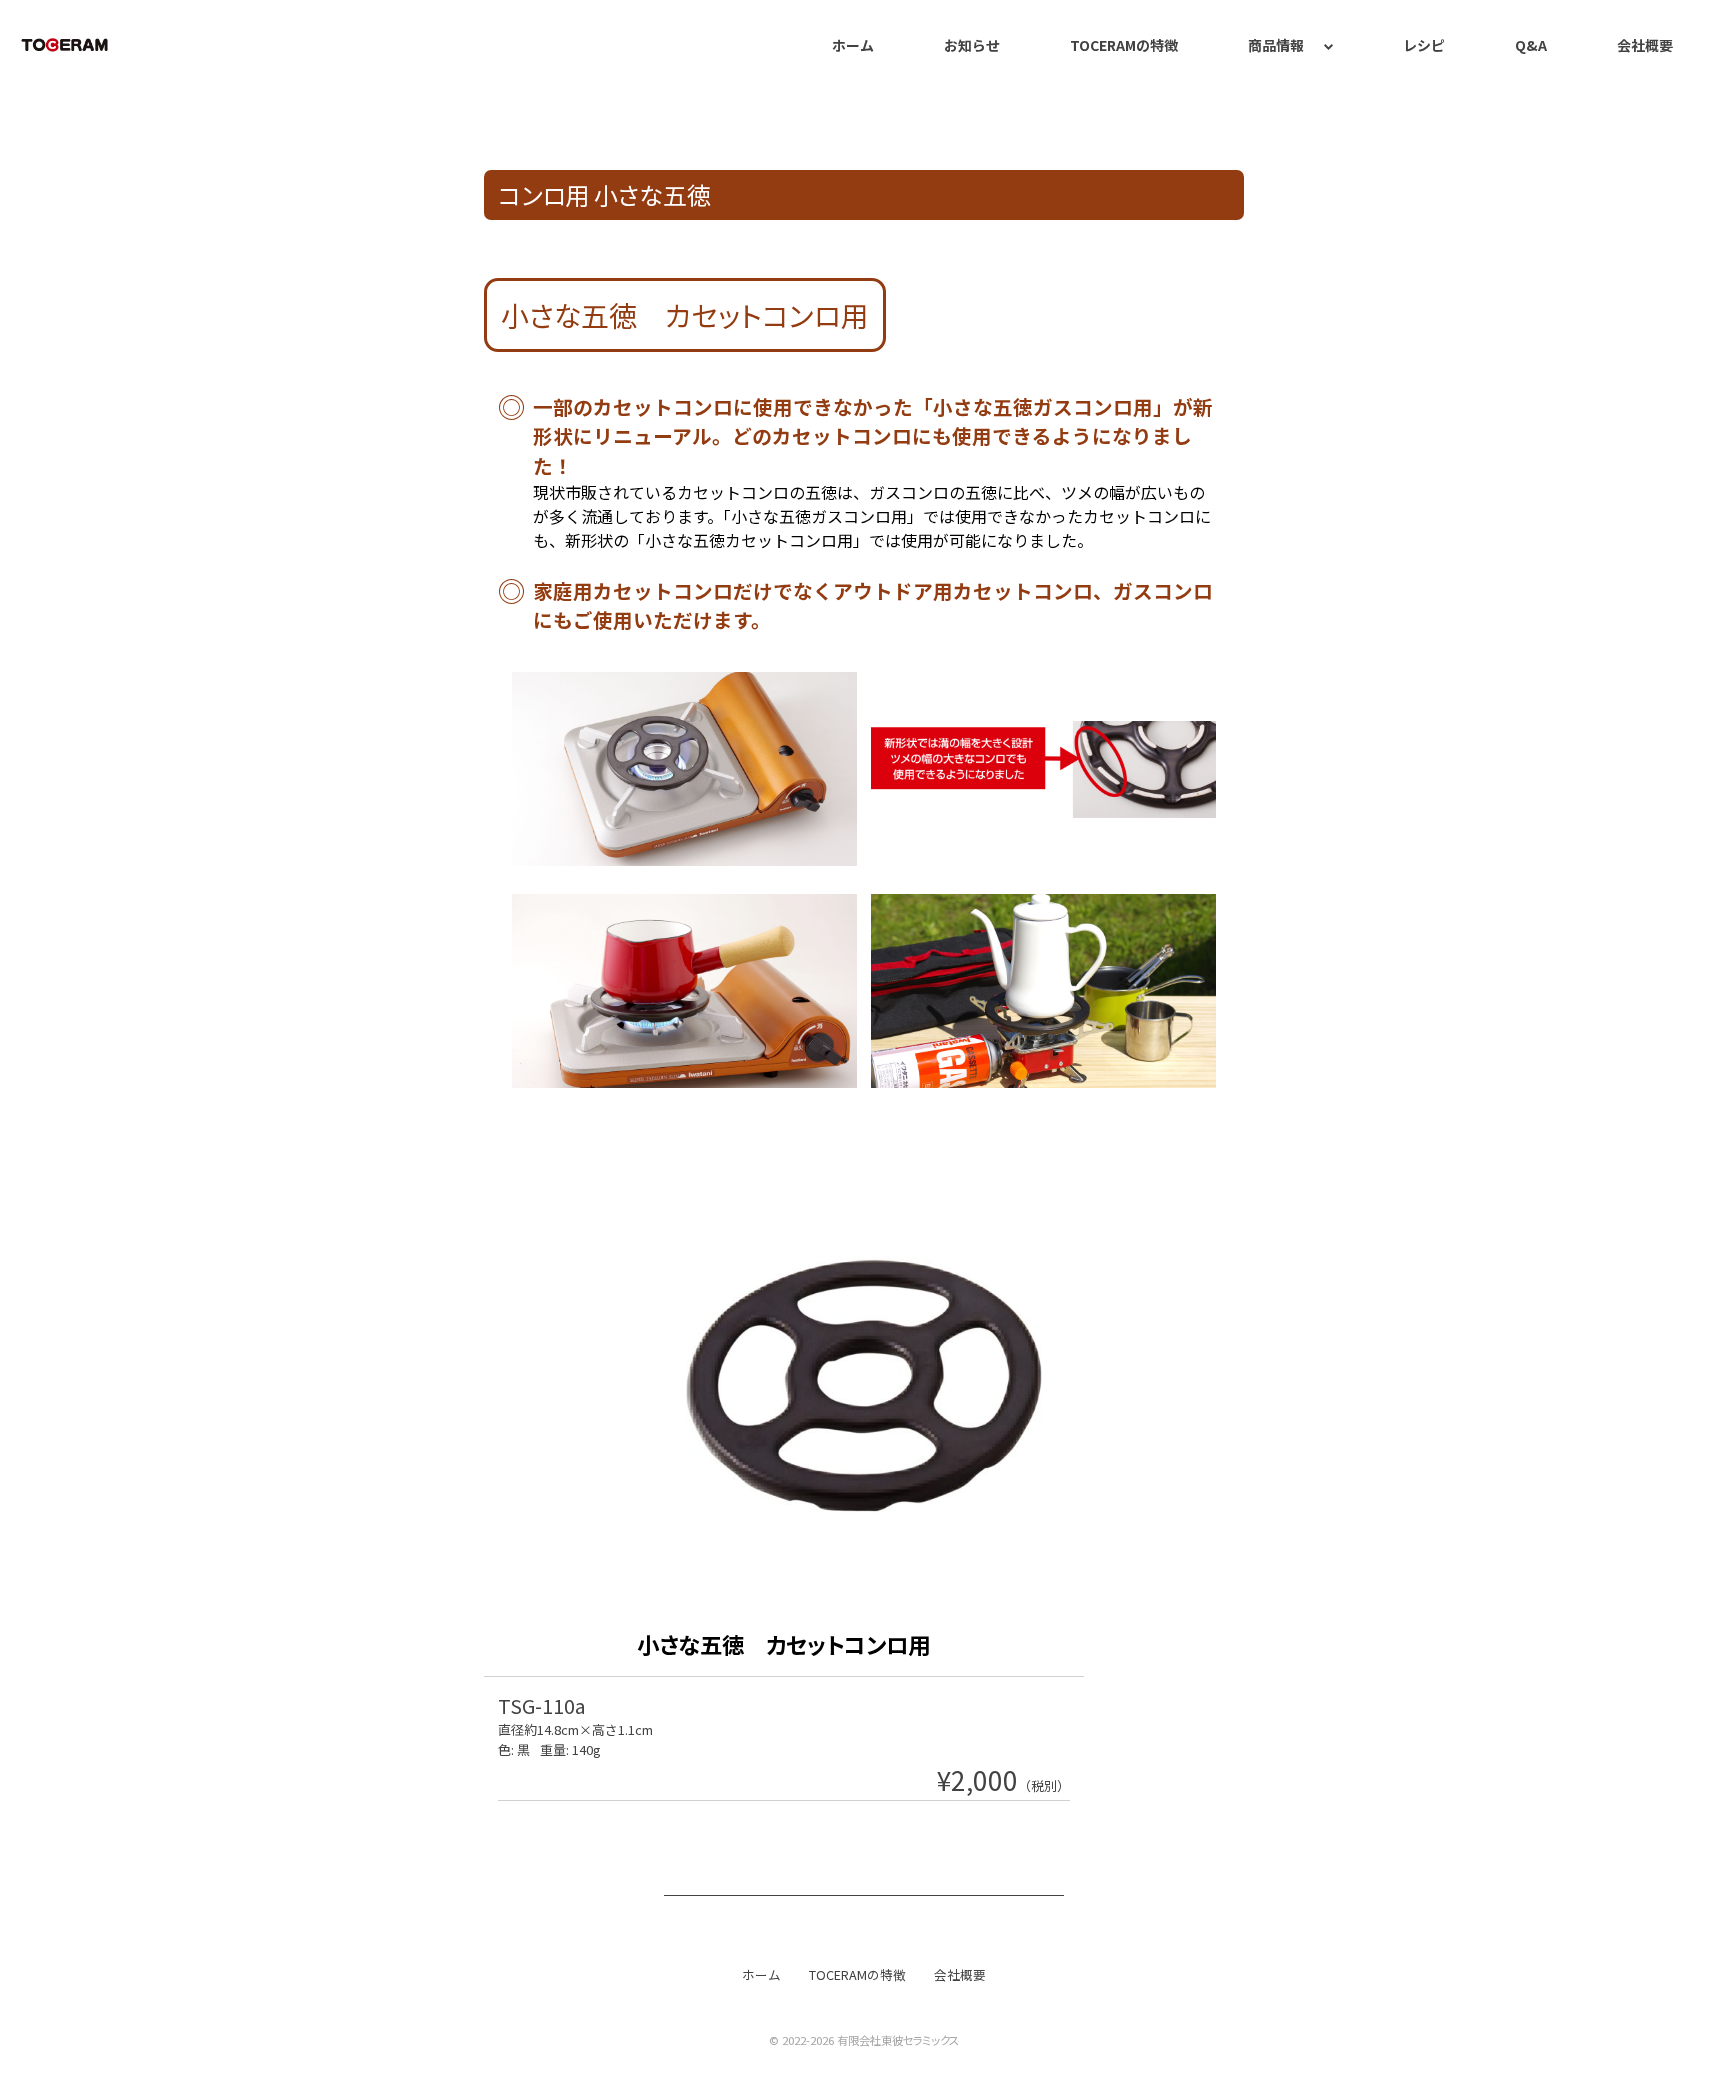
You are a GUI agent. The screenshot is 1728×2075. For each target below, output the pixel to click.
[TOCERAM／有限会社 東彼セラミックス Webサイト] (65, 45)
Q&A (1531, 45)
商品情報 (1276, 45)
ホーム (853, 45)
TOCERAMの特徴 (1124, 45)
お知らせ (972, 45)
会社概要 (1645, 45)
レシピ (1424, 45)
